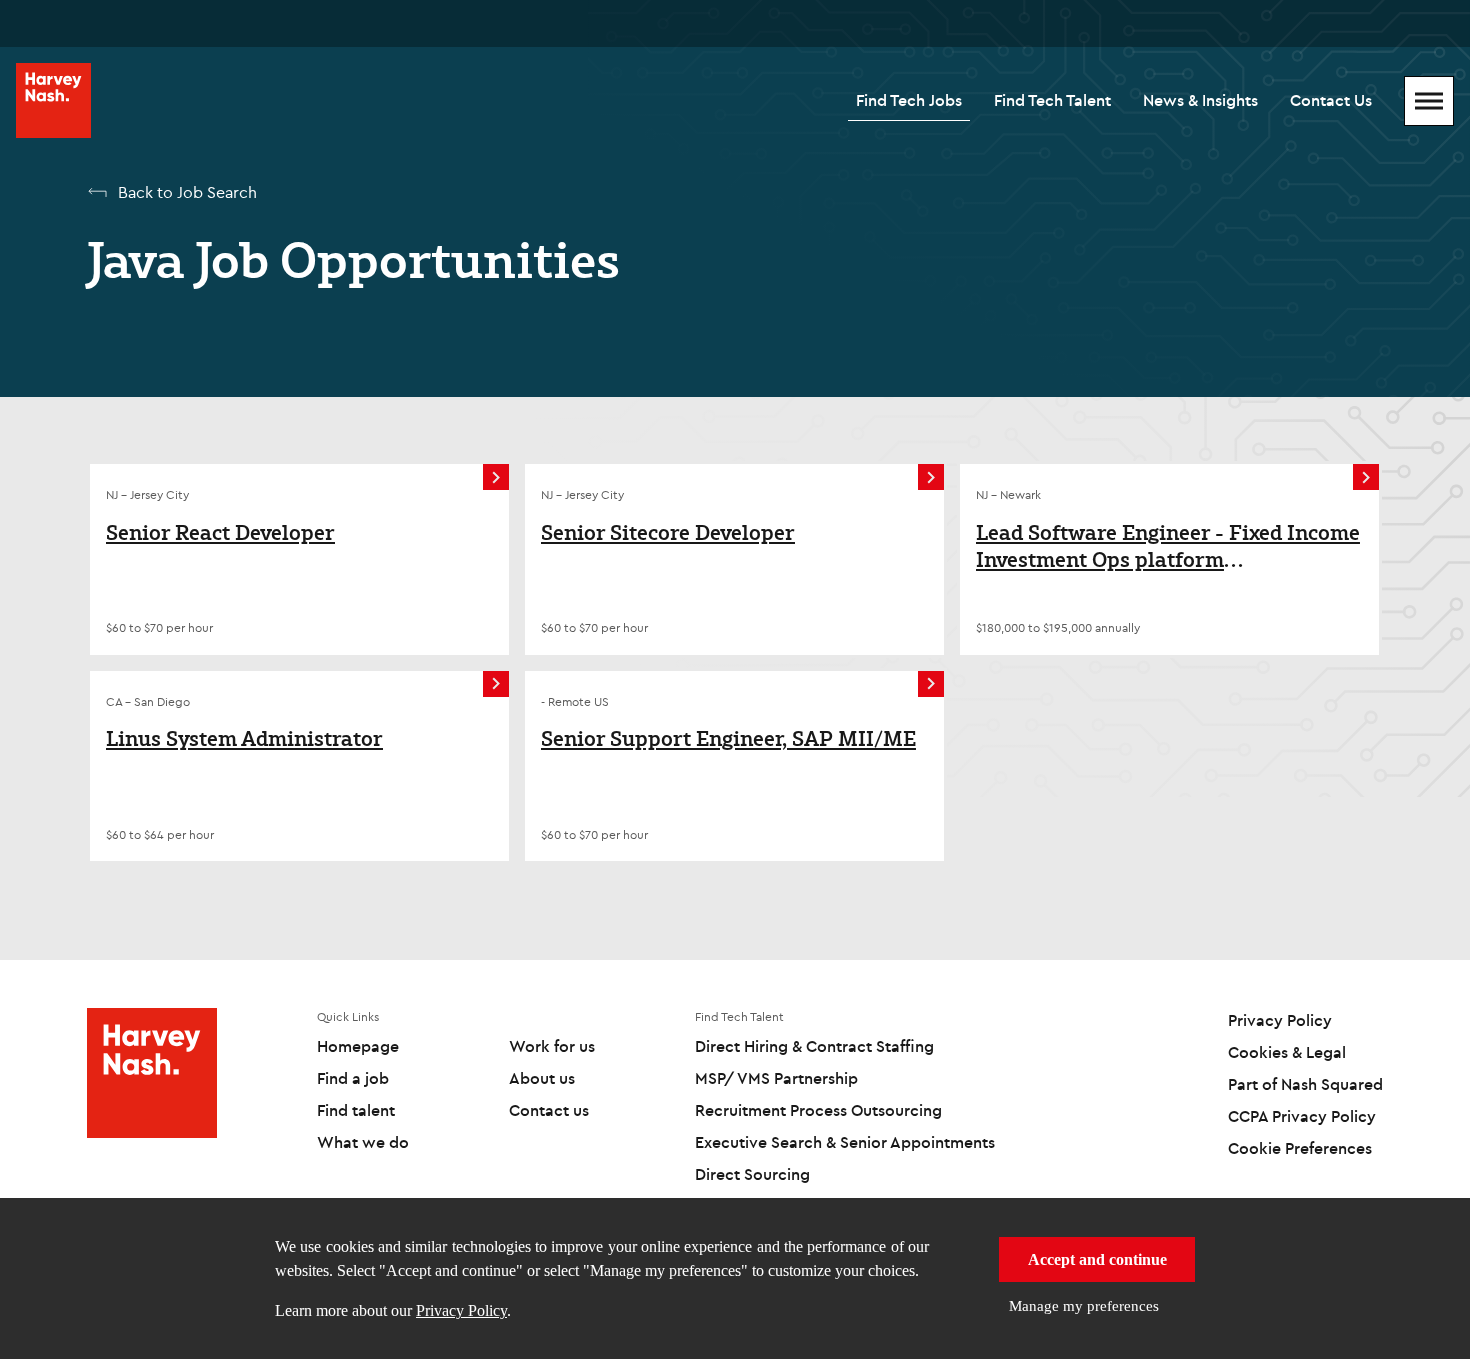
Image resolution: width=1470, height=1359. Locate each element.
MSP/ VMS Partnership (776, 1078)
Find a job (353, 1078)
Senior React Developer (220, 533)
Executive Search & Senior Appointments (845, 1142)
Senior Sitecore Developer (668, 533)
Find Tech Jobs (909, 100)
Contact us (549, 1110)
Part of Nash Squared (1305, 1084)
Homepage (358, 1046)
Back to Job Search (187, 192)
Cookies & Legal (1287, 1052)
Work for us (552, 1046)
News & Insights (1200, 100)
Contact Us (1331, 100)
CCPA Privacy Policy (1302, 1116)
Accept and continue (1097, 1259)
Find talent (356, 1110)
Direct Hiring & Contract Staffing (814, 1046)
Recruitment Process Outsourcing (818, 1110)
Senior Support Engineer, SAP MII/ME (728, 739)
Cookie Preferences (1300, 1148)
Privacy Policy (461, 1310)
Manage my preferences (1084, 1306)
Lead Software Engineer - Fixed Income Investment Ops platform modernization (1168, 546)
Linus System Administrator (244, 739)
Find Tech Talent (1052, 100)
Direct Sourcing (752, 1174)
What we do (363, 1142)
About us (542, 1078)
